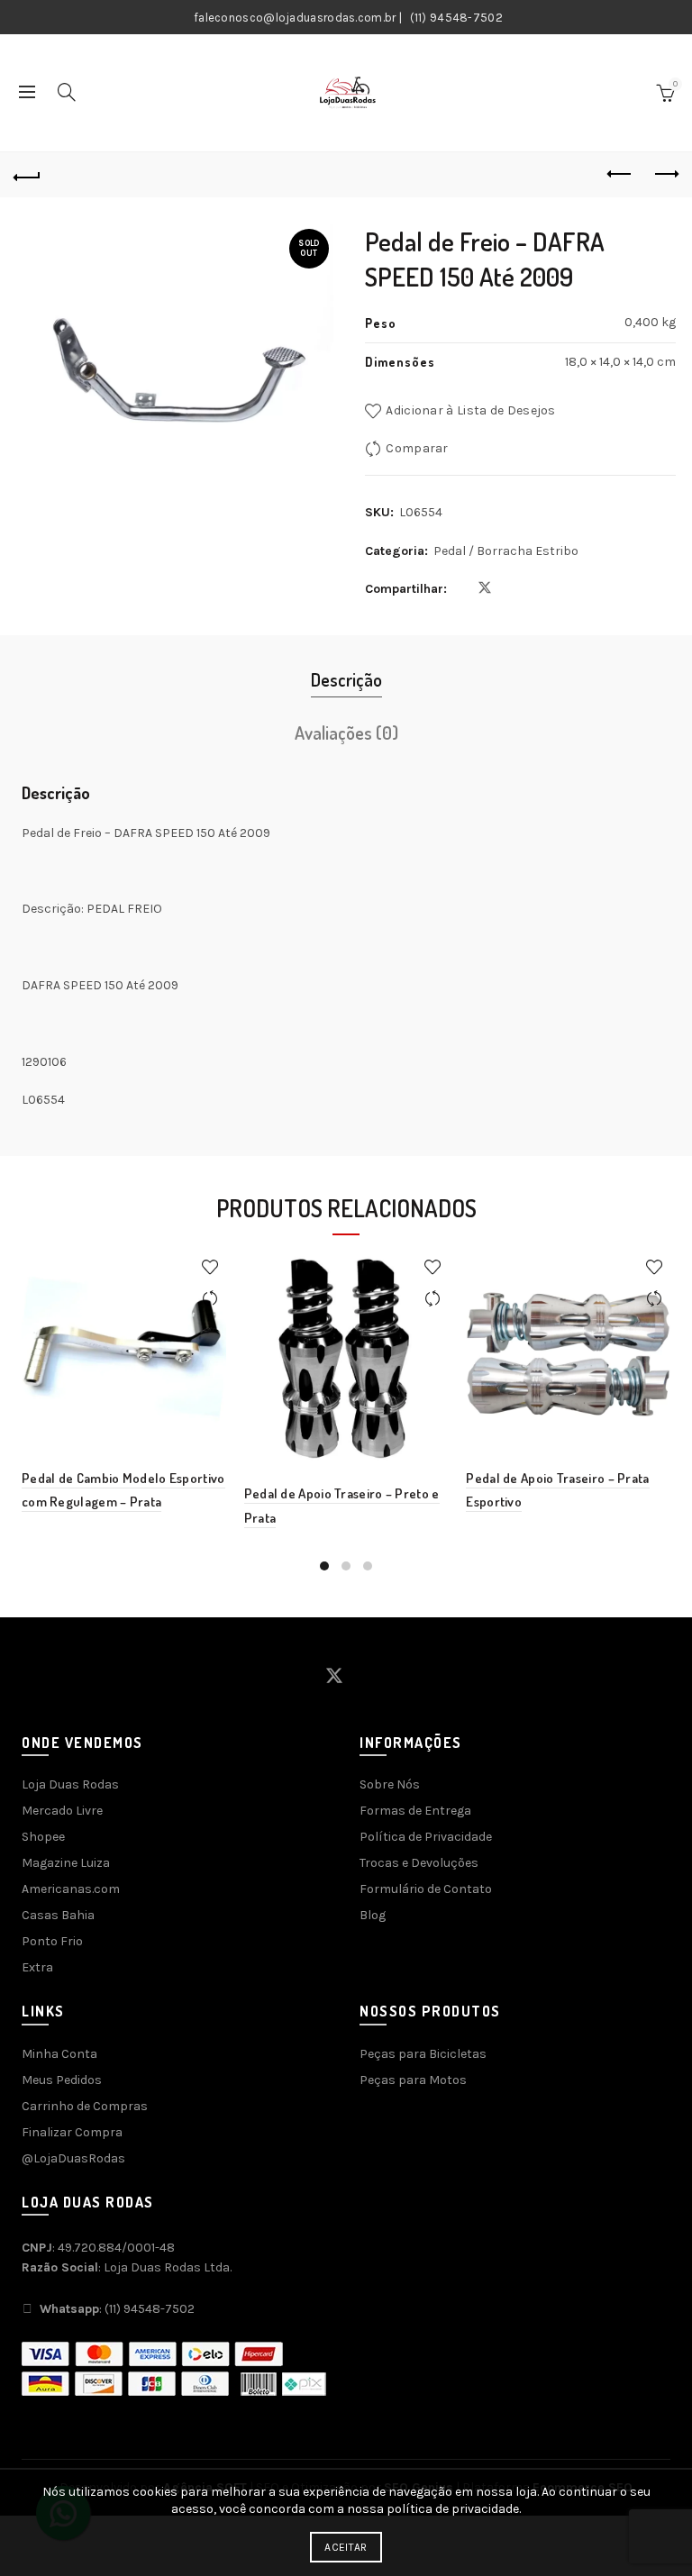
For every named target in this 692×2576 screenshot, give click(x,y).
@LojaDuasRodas (73, 2158)
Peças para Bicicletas (423, 2054)
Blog (373, 1915)
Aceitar (346, 2547)
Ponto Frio (52, 1941)
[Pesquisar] (67, 92)
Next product (665, 175)
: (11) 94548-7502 (117, 2309)
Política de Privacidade (426, 1837)
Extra (37, 1967)
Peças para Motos (413, 2080)
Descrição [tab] (346, 679)
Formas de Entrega (415, 1811)
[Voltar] (27, 175)
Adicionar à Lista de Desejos (470, 410)
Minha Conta (59, 2054)
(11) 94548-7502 (457, 18)
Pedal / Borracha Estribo (506, 551)
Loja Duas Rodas (70, 1784)
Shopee (43, 1837)
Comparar (417, 448)
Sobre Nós (390, 1784)
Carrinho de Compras (85, 2106)
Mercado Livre (62, 1811)
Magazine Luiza (66, 1863)
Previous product (620, 175)
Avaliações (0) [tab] (346, 733)
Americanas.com (71, 1889)
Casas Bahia (58, 1915)
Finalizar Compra (72, 2132)
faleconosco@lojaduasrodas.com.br (295, 18)
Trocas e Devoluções (419, 1863)
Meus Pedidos (62, 2080)
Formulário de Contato (426, 1889)
